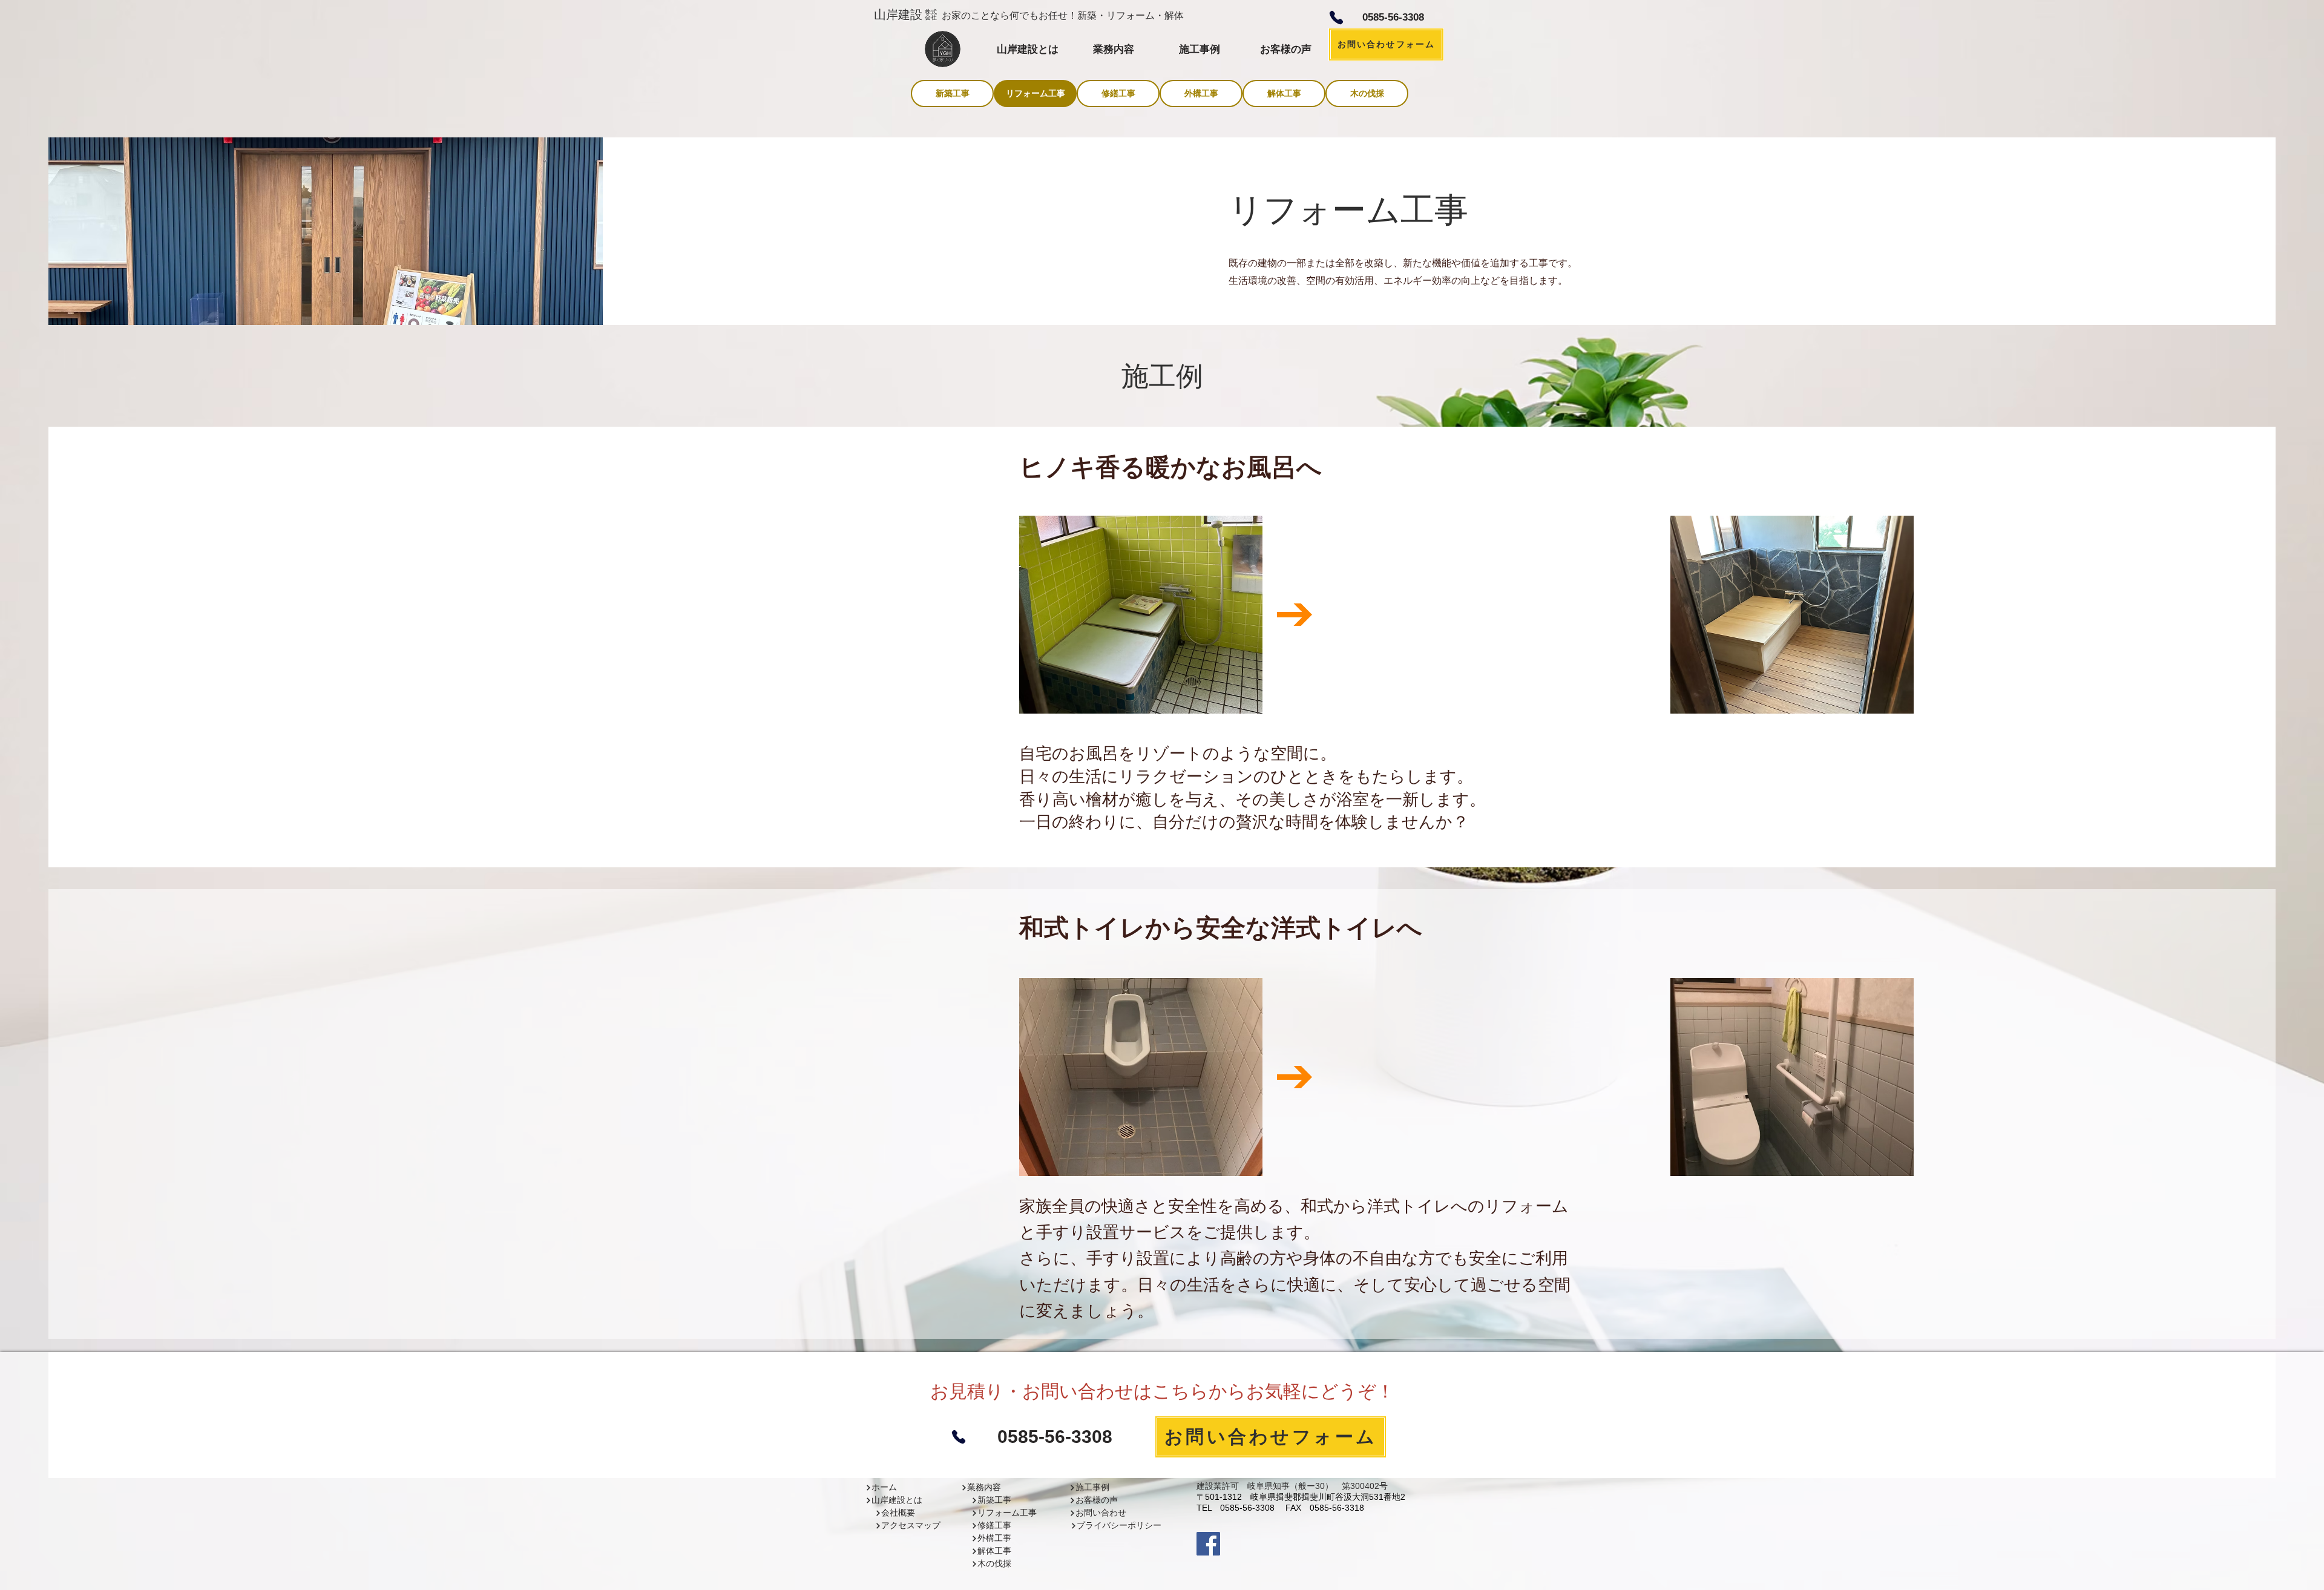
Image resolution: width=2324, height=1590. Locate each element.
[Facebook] (1208, 1544)
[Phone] (1336, 18)
